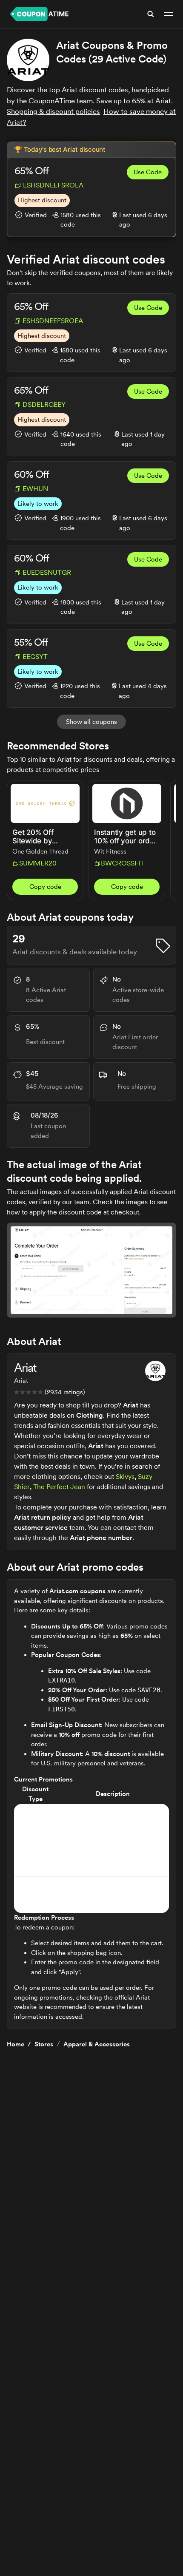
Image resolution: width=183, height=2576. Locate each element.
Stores (44, 2044)
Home (16, 2044)
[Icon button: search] (151, 14)
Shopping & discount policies (53, 111)
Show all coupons (91, 722)
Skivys (125, 1477)
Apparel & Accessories (97, 2044)
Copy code (45, 887)
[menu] (169, 14)
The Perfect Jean (59, 1487)
